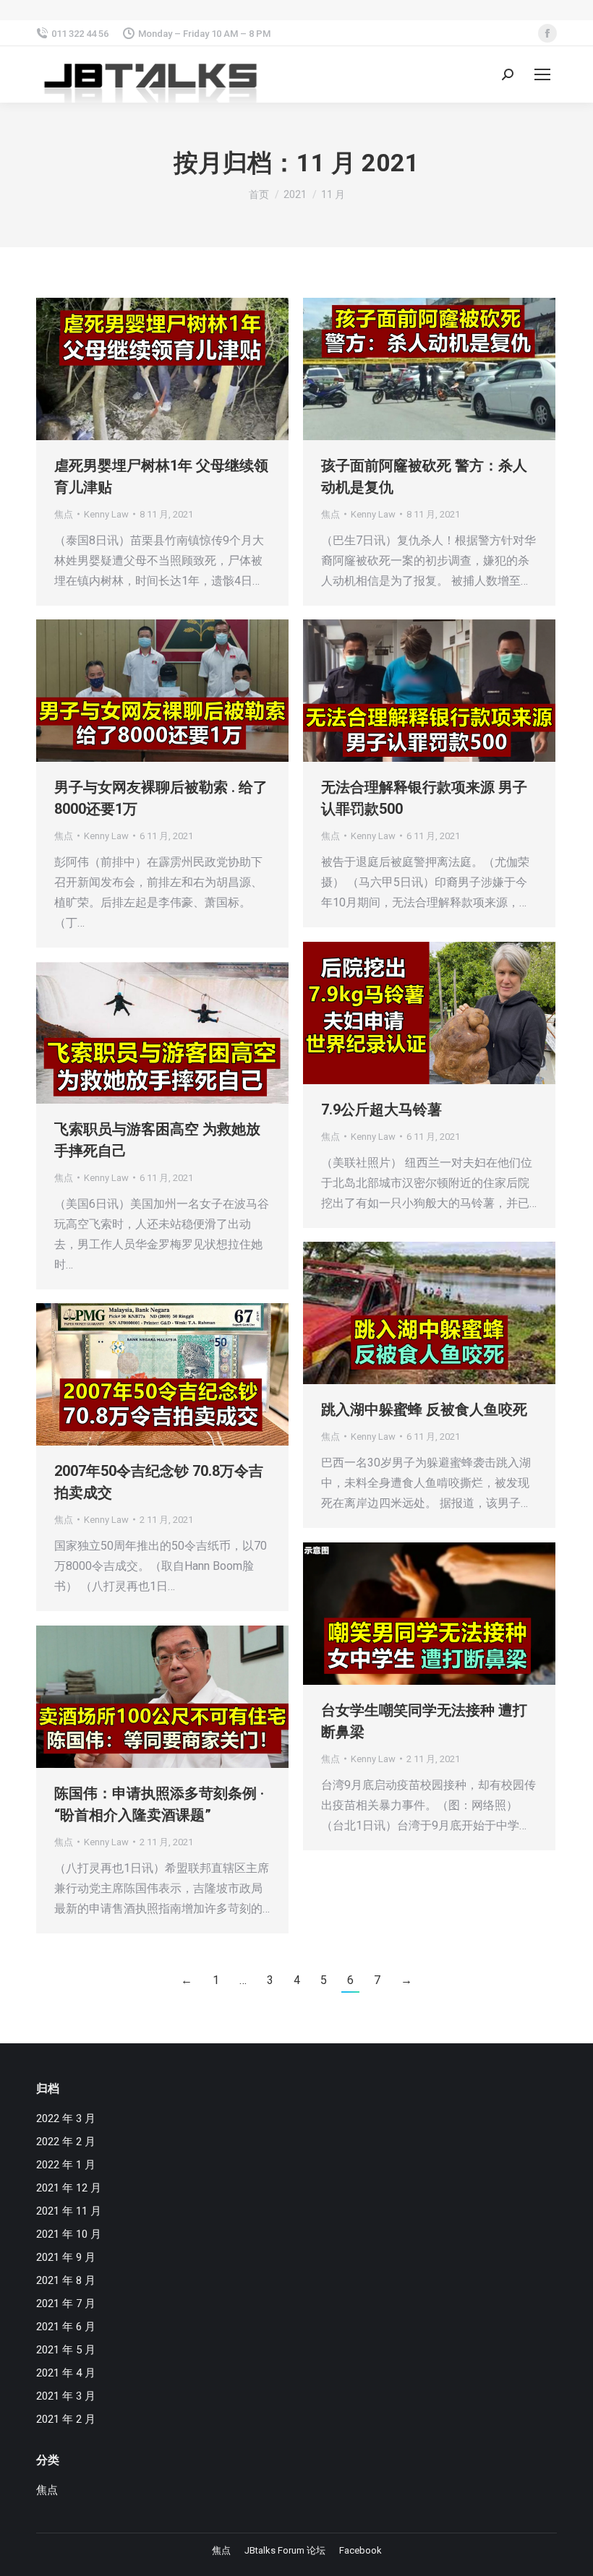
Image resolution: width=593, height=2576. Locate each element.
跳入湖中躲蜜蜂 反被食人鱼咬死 (424, 1409)
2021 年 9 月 (66, 2257)
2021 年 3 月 (66, 2396)
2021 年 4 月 (66, 2373)
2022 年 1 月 (66, 2165)
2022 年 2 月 (66, 2142)
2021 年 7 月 (66, 2304)
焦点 (64, 514)
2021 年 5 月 (66, 2350)
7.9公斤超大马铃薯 (381, 1109)
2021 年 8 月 (66, 2280)
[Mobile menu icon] (542, 74)
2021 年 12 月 (69, 2188)
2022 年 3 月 (66, 2118)
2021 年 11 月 (69, 2211)
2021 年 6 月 (66, 2327)
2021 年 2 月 (66, 2419)
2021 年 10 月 (69, 2234)
